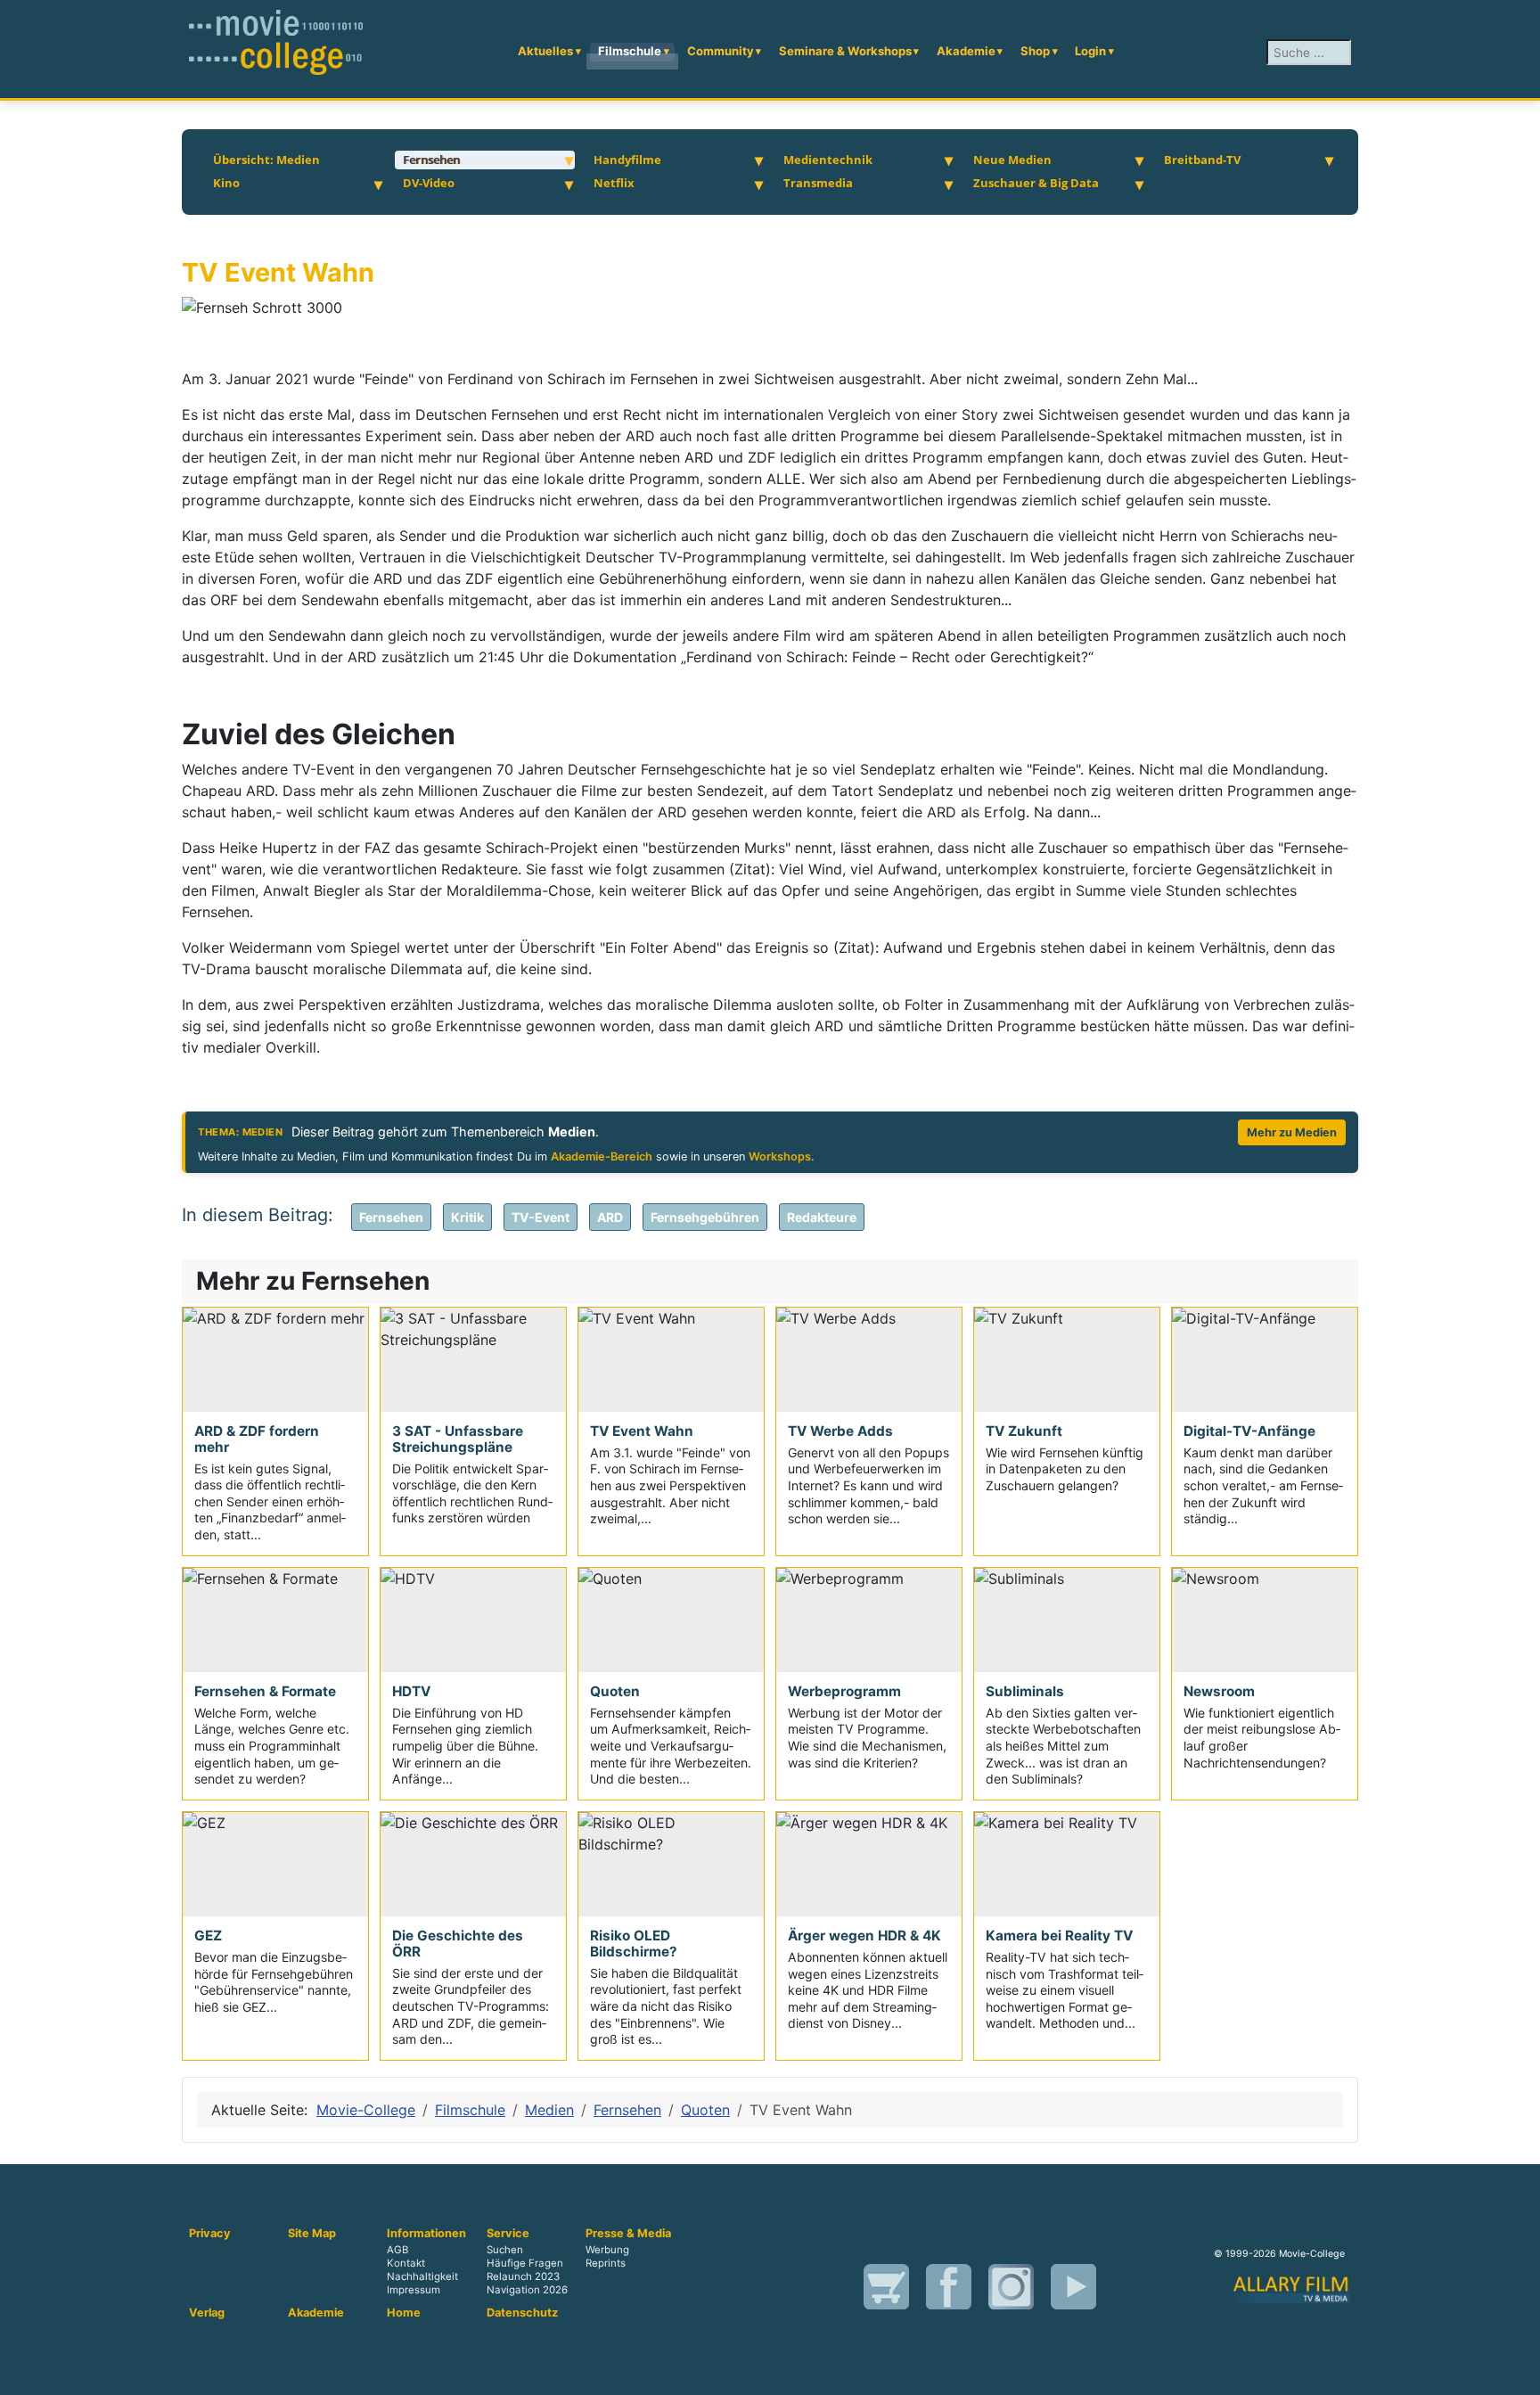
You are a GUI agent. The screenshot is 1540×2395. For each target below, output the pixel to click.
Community (721, 51)
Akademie (966, 51)
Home (404, 2313)
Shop (1035, 51)
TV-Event (541, 1217)
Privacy (210, 2234)
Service (508, 2234)
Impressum (414, 2290)
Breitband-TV (1202, 160)
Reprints (606, 2263)
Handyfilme (627, 160)
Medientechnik (828, 160)
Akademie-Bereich (602, 1156)
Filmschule (630, 51)
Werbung (607, 2250)
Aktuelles (545, 51)
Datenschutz (522, 2313)
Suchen (505, 2250)
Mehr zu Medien (1292, 1132)
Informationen (426, 2234)
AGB (397, 2250)
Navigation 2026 (527, 2290)
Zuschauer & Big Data (1036, 183)
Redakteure (822, 1217)
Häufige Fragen (525, 2263)
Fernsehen (431, 160)
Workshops (780, 1156)
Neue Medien (1012, 160)
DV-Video (429, 183)
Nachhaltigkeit (422, 2276)
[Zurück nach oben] (1518, 2373)
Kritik (467, 1217)
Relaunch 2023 (523, 2276)
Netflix (614, 183)
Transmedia (818, 183)
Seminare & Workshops (845, 51)
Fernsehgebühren (705, 1217)
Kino (226, 183)
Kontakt (406, 2263)
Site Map (312, 2234)
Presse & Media (628, 2234)
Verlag (207, 2313)
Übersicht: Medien (266, 160)
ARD (610, 1217)
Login (1090, 51)
